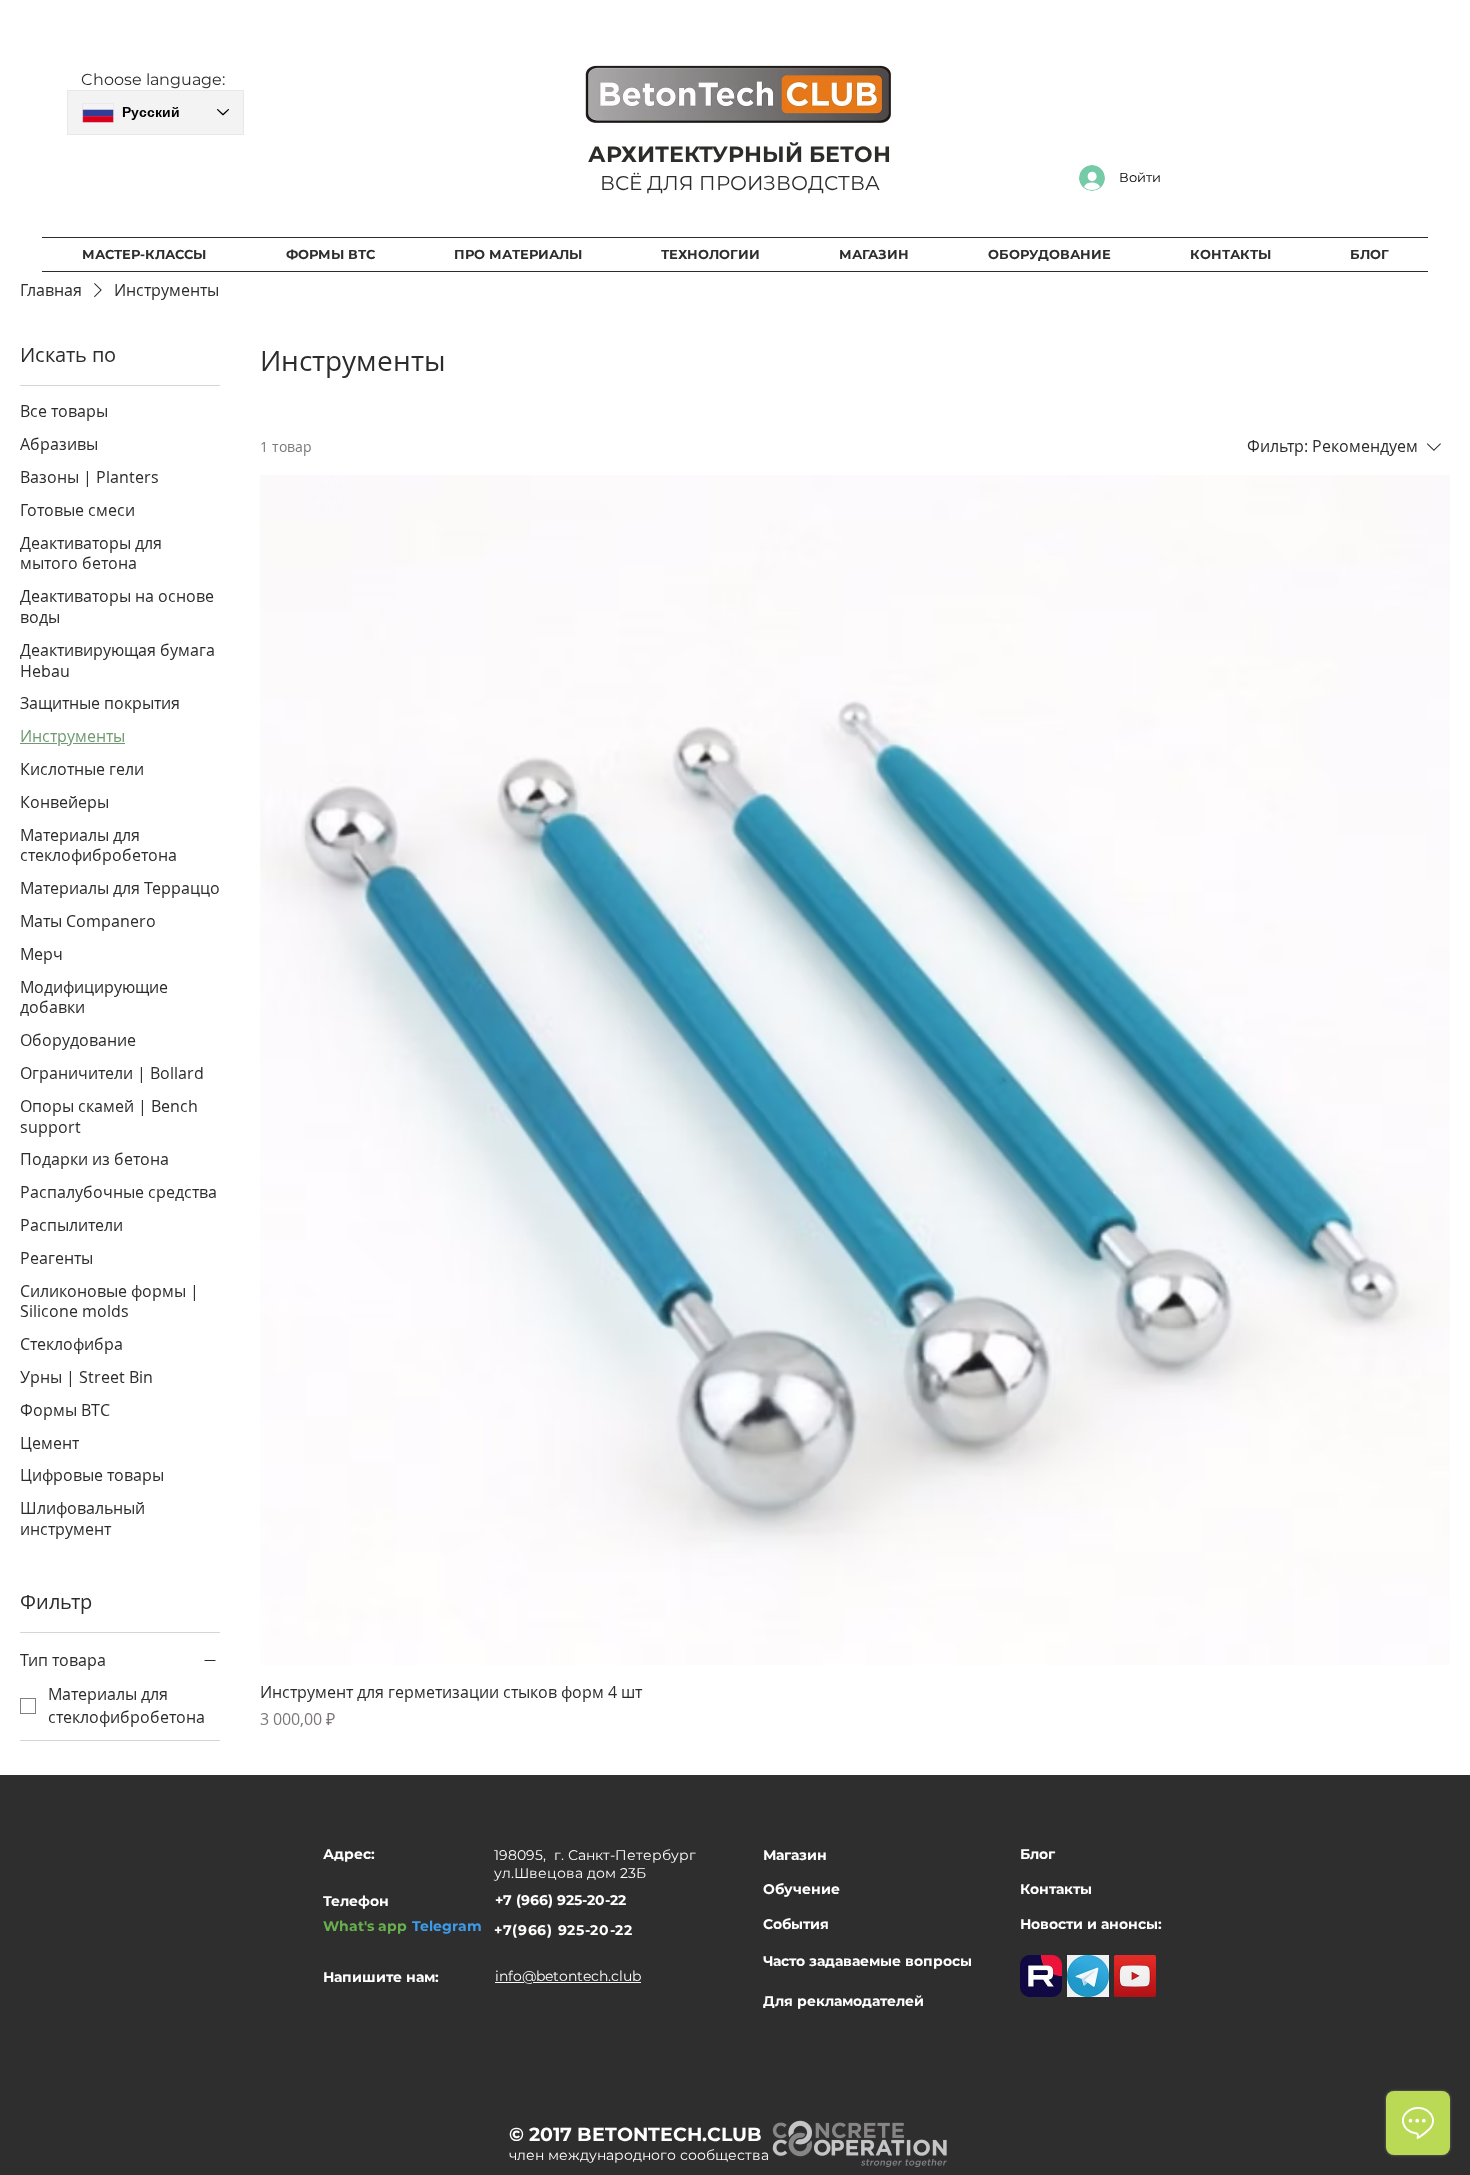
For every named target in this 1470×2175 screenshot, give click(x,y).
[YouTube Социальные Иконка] (1135, 1976)
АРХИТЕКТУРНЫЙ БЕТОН (739, 154)
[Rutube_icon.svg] (1041, 1976)
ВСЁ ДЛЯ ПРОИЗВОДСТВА (740, 183)
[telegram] (1088, 1976)
